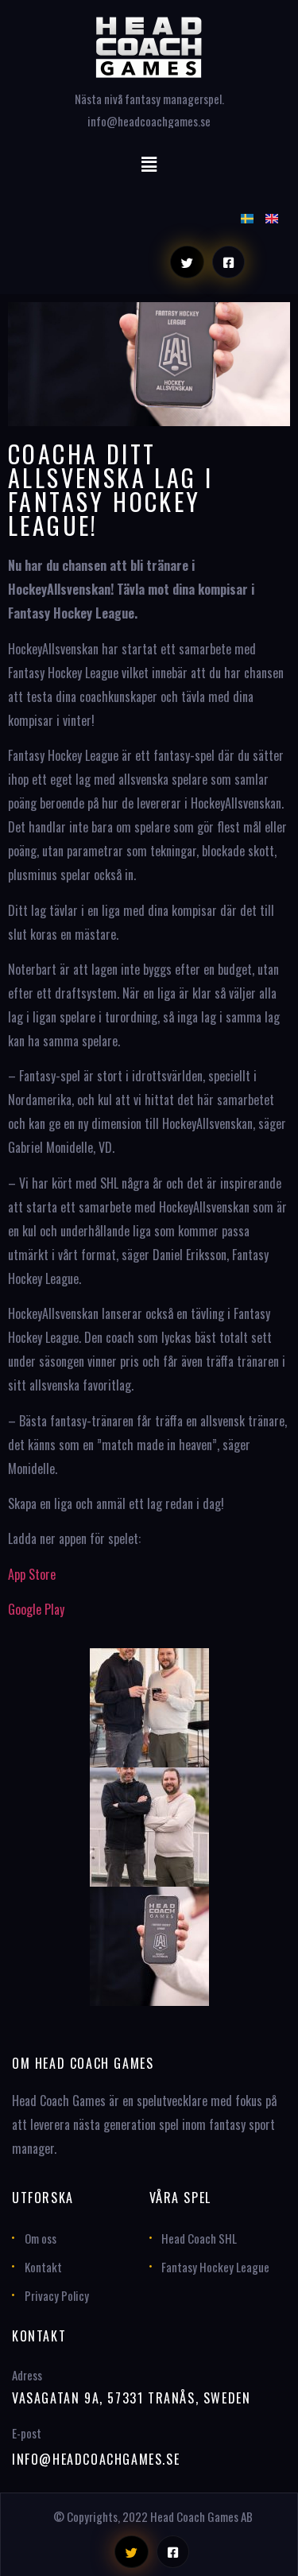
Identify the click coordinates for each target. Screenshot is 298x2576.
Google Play (36, 1609)
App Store (32, 1574)
